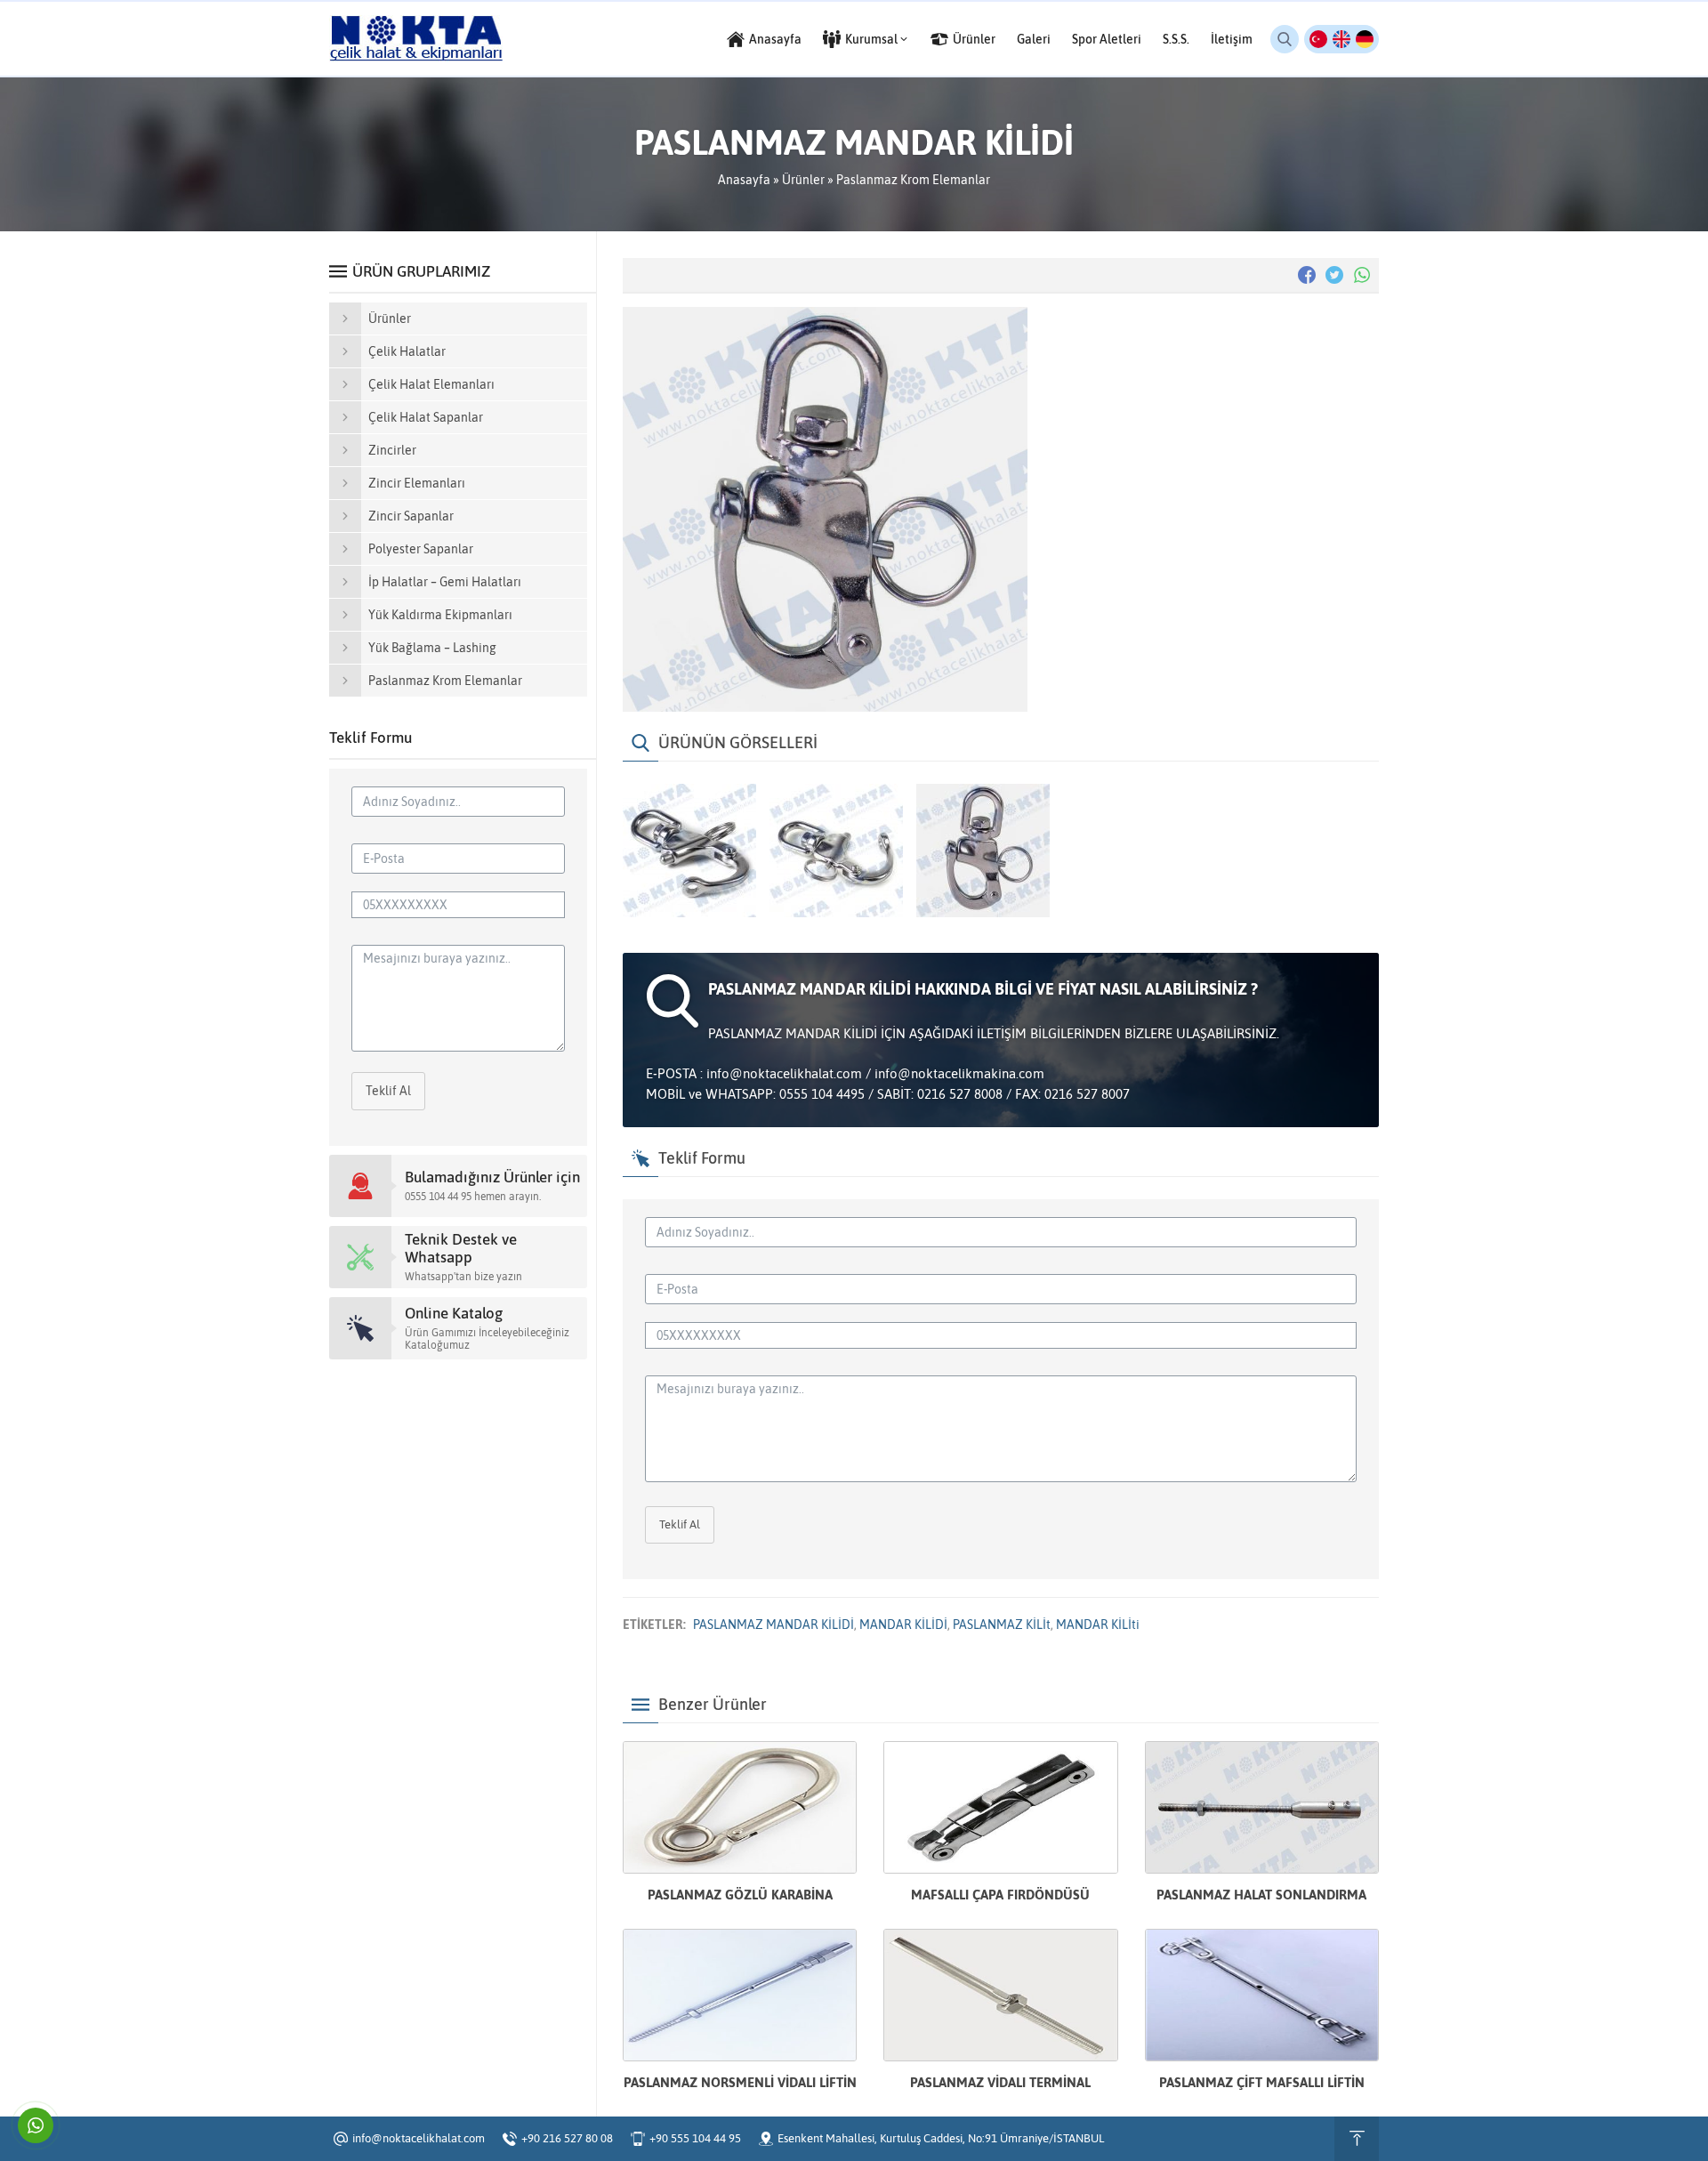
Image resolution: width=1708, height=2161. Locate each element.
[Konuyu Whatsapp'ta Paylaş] (1362, 275)
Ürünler (803, 180)
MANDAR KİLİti (1098, 1625)
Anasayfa (744, 180)
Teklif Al (680, 1524)
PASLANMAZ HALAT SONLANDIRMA (1261, 1895)
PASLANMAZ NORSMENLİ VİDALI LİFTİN (740, 2082)
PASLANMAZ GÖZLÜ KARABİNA (740, 1895)
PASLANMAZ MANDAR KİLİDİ (773, 1625)
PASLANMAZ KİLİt (1002, 1625)
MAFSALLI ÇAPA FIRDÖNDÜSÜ (1000, 1895)
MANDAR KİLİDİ (903, 1625)
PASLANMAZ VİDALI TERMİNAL (1000, 2082)
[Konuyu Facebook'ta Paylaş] (1307, 275)
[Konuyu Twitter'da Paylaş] (1334, 275)
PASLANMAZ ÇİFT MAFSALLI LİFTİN (1262, 2082)
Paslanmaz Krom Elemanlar (913, 180)
